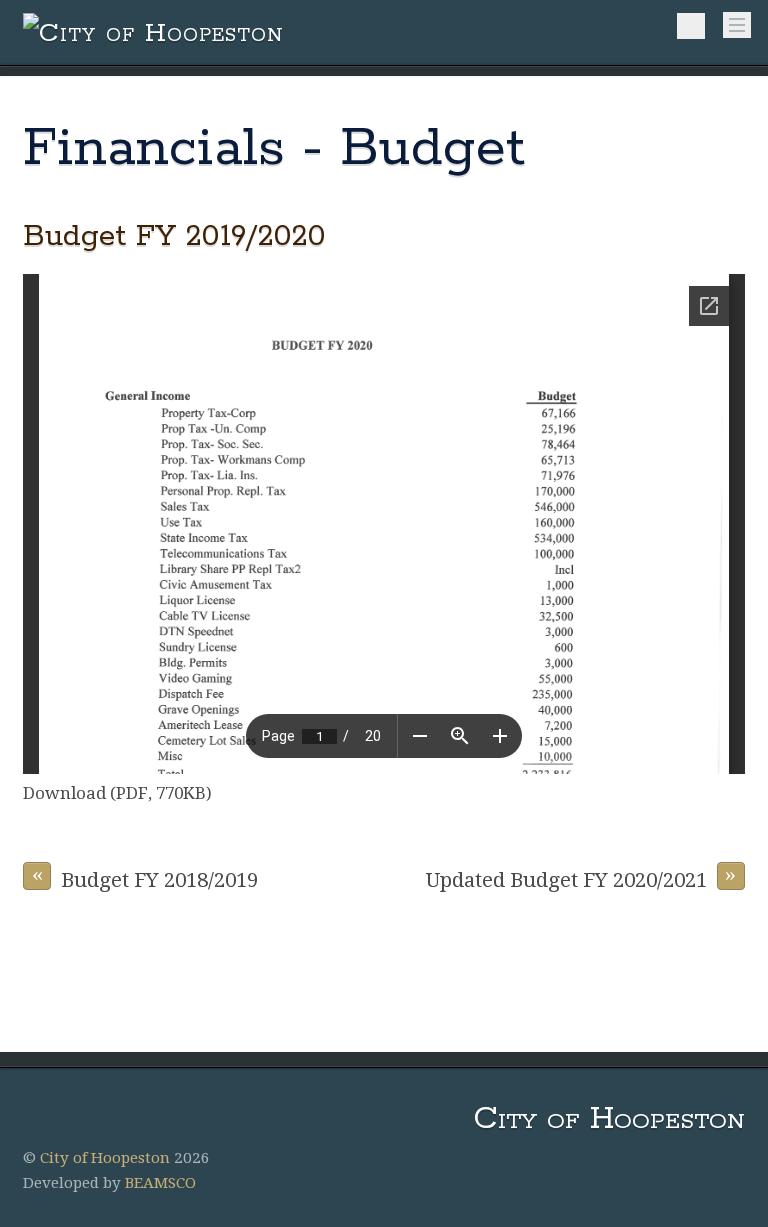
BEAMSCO (160, 1183)
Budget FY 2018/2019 (145, 877)
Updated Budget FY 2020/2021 (581, 877)
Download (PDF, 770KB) (117, 793)
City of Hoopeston (105, 1158)
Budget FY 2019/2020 (174, 236)
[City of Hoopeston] (153, 33)
